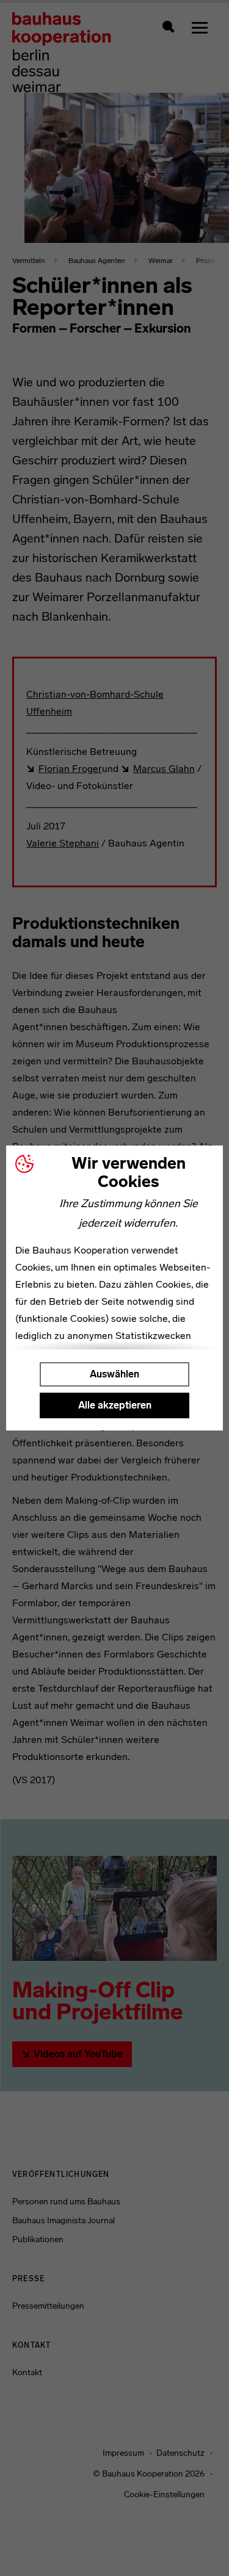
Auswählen (114, 1374)
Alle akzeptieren (115, 1405)
